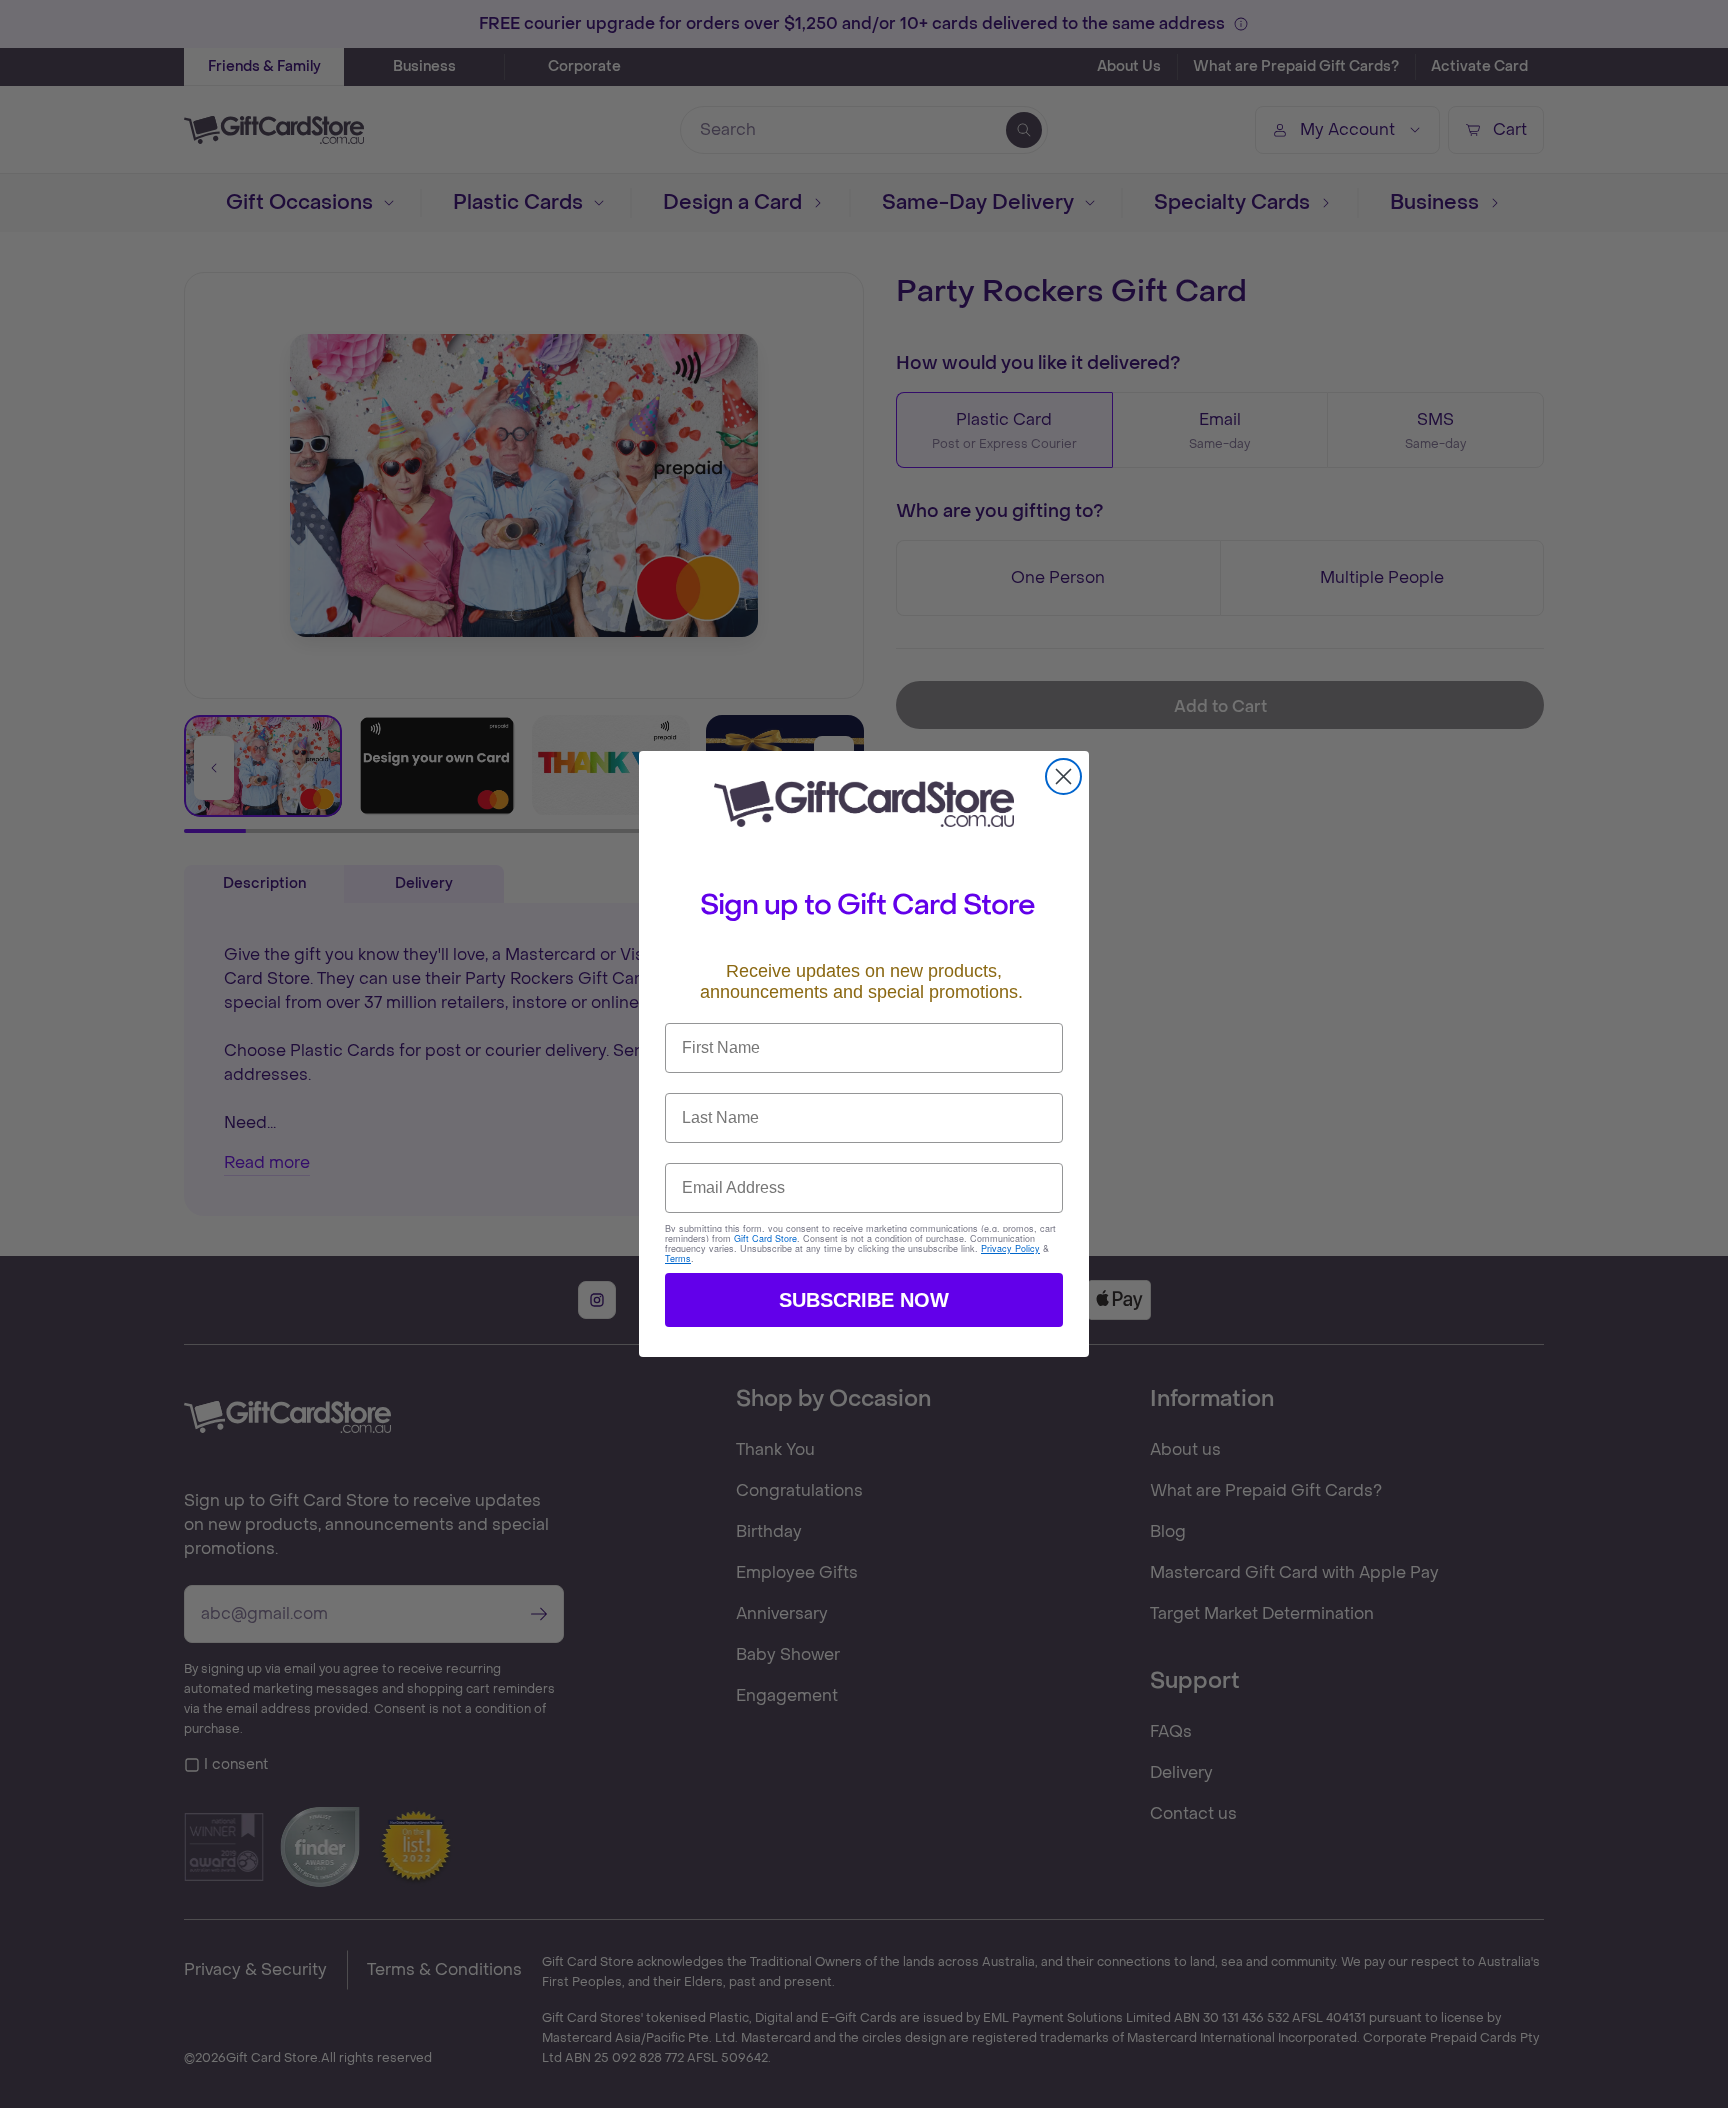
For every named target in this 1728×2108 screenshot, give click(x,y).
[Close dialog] (1063, 776)
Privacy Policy (1010, 1248)
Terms (678, 1258)
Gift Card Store (765, 1238)
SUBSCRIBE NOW (864, 1300)
